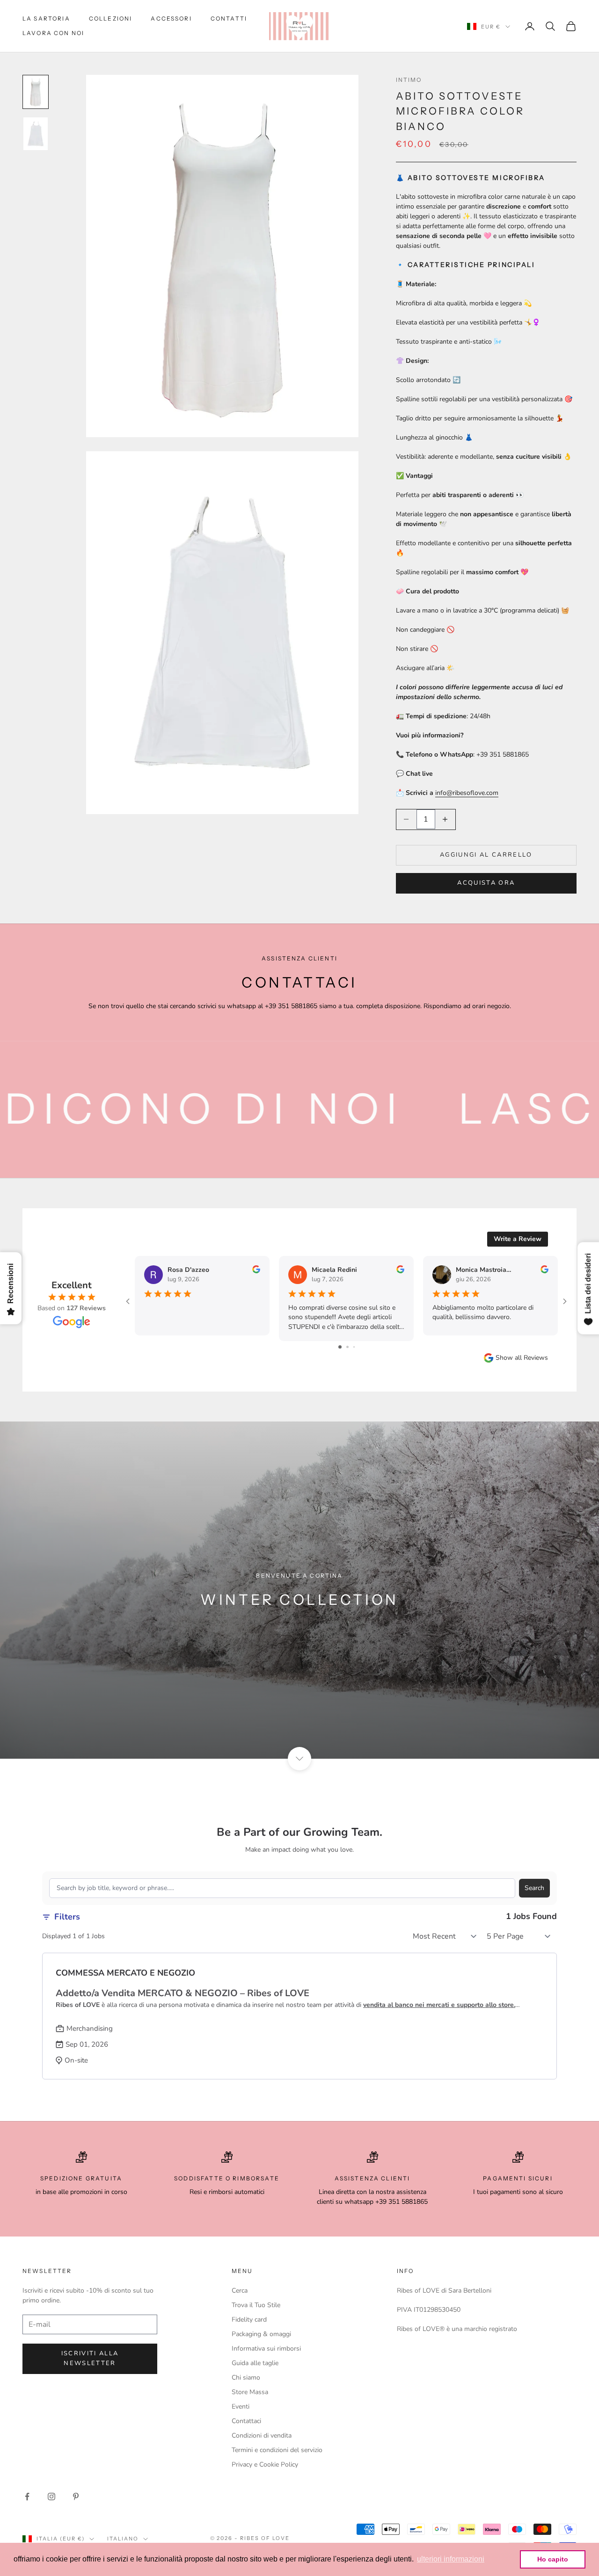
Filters (67, 1917)
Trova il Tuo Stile (256, 2305)
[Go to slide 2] (347, 1347)
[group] (299, 1590)
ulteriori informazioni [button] (451, 2559)
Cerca (240, 2291)
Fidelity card (249, 2320)
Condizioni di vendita (262, 2435)
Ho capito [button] (553, 2559)
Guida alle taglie (255, 2363)
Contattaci (246, 2421)
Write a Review (518, 1239)
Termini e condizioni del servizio (277, 2450)
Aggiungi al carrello (486, 855)
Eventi (241, 2406)
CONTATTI (229, 18)
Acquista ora (486, 883)
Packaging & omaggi (261, 2334)
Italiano (123, 2539)
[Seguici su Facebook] (27, 2497)
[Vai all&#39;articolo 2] (36, 134)
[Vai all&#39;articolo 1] (36, 92)
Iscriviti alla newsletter (90, 2358)
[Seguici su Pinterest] (76, 2497)
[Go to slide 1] (340, 1347)
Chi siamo (246, 2378)
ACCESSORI (171, 18)
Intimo (409, 80)
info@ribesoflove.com (467, 793)
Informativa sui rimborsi (266, 2349)
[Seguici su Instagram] (51, 2497)
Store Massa (250, 2392)
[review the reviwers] (256, 1269)
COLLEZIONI (111, 18)
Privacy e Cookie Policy (265, 2464)
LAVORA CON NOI (53, 33)
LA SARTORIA (46, 18)
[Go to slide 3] (354, 1347)
